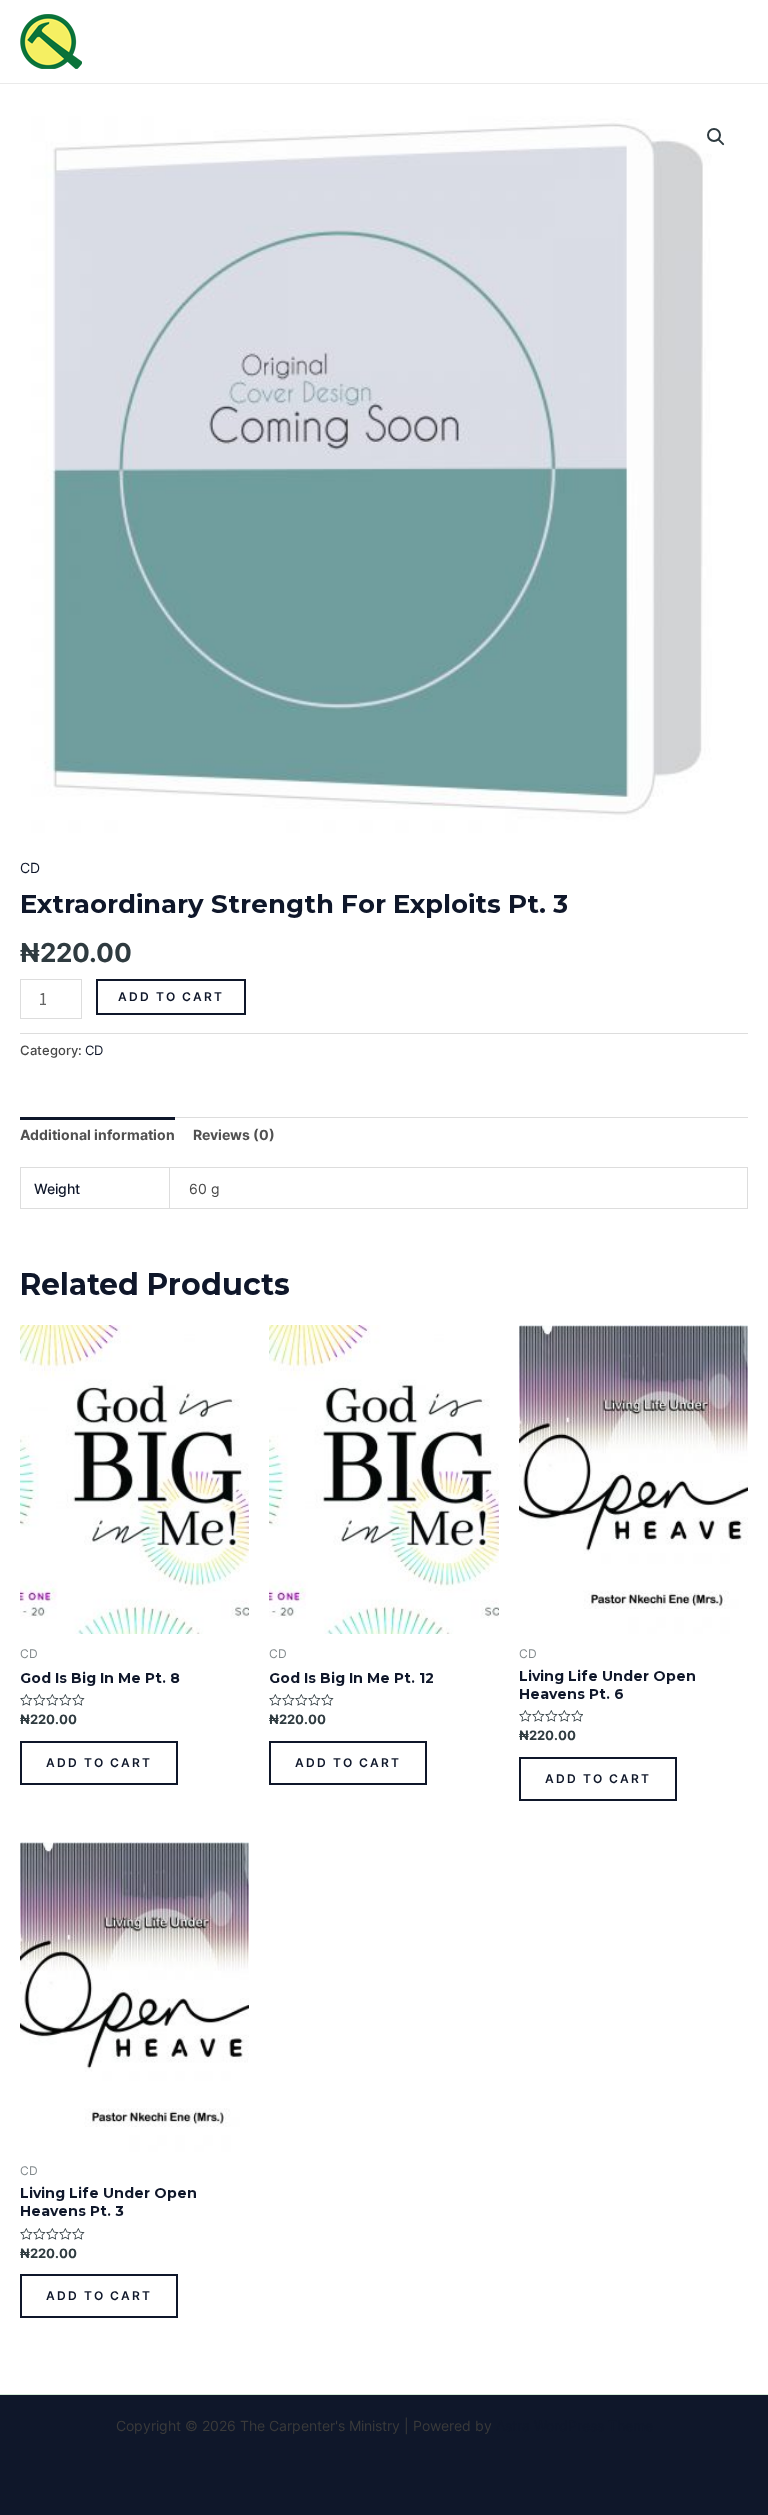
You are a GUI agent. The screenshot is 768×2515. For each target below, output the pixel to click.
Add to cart (171, 996)
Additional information (97, 1134)
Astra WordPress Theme (574, 2425)
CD (30, 867)
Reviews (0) (234, 1134)
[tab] (97, 1135)
